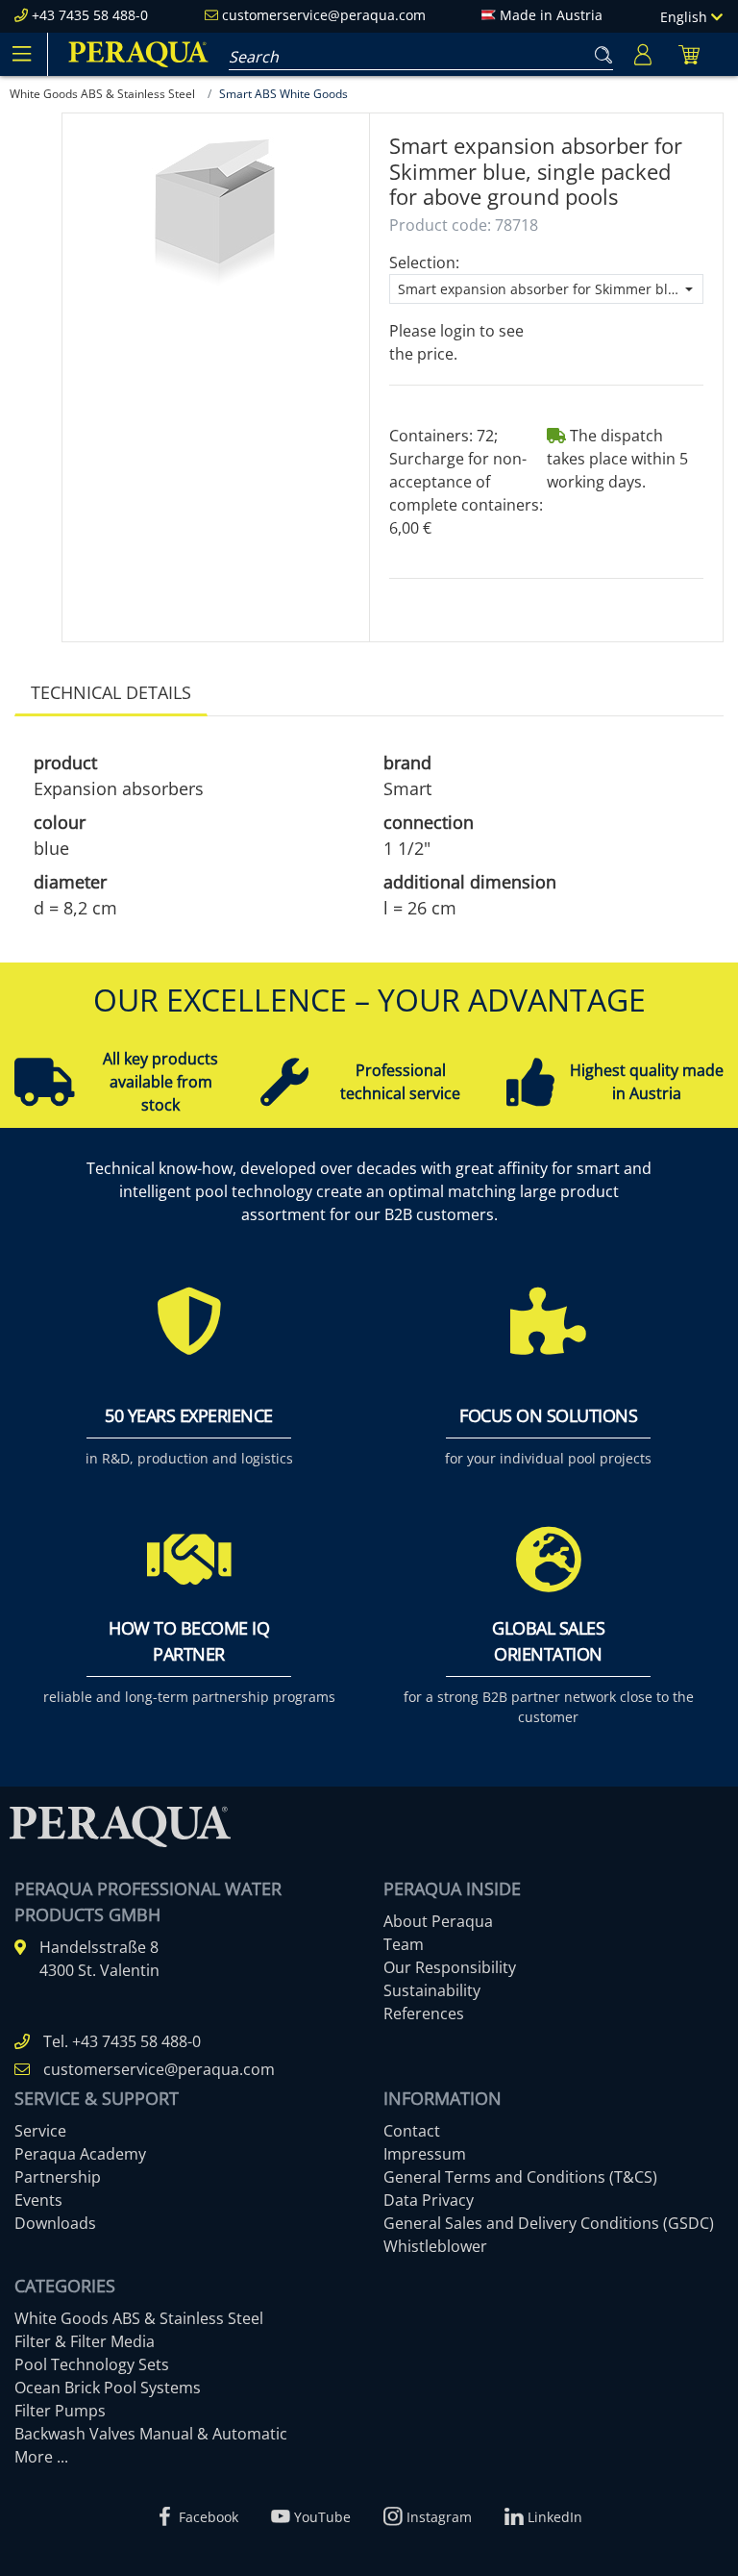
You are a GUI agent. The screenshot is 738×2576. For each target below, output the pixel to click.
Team (404, 1944)
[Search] (600, 51)
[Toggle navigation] (21, 54)
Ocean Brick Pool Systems (108, 2388)
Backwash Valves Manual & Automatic (151, 2434)
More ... (41, 2457)
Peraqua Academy (80, 2154)
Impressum (425, 2154)
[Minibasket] (689, 54)
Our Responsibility (450, 1967)
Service (40, 2131)
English (686, 17)
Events (38, 2200)
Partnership (58, 2177)
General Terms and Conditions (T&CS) (520, 2177)
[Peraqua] (138, 54)
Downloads (55, 2223)
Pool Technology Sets (92, 2364)
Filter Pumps (60, 2411)
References (424, 2013)
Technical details (111, 692)
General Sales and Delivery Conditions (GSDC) (549, 2223)
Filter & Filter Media (85, 2341)
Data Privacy (429, 2200)
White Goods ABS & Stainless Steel (139, 2318)
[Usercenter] (643, 54)
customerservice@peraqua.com (324, 15)
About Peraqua (438, 1921)
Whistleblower (435, 2246)
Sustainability (432, 1990)
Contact (412, 2131)
